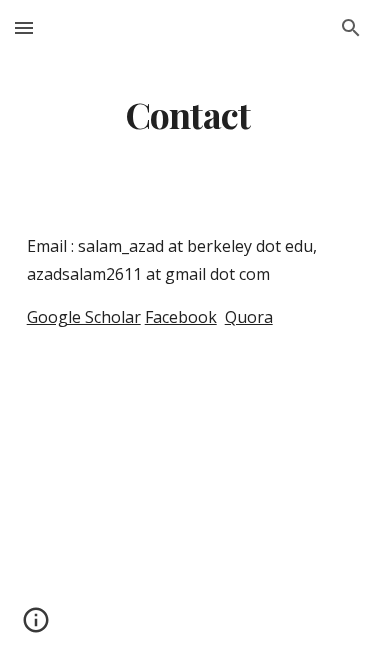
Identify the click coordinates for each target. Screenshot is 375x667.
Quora (249, 317)
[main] (188, 115)
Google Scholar (84, 317)
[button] (24, 27)
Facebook (181, 317)
